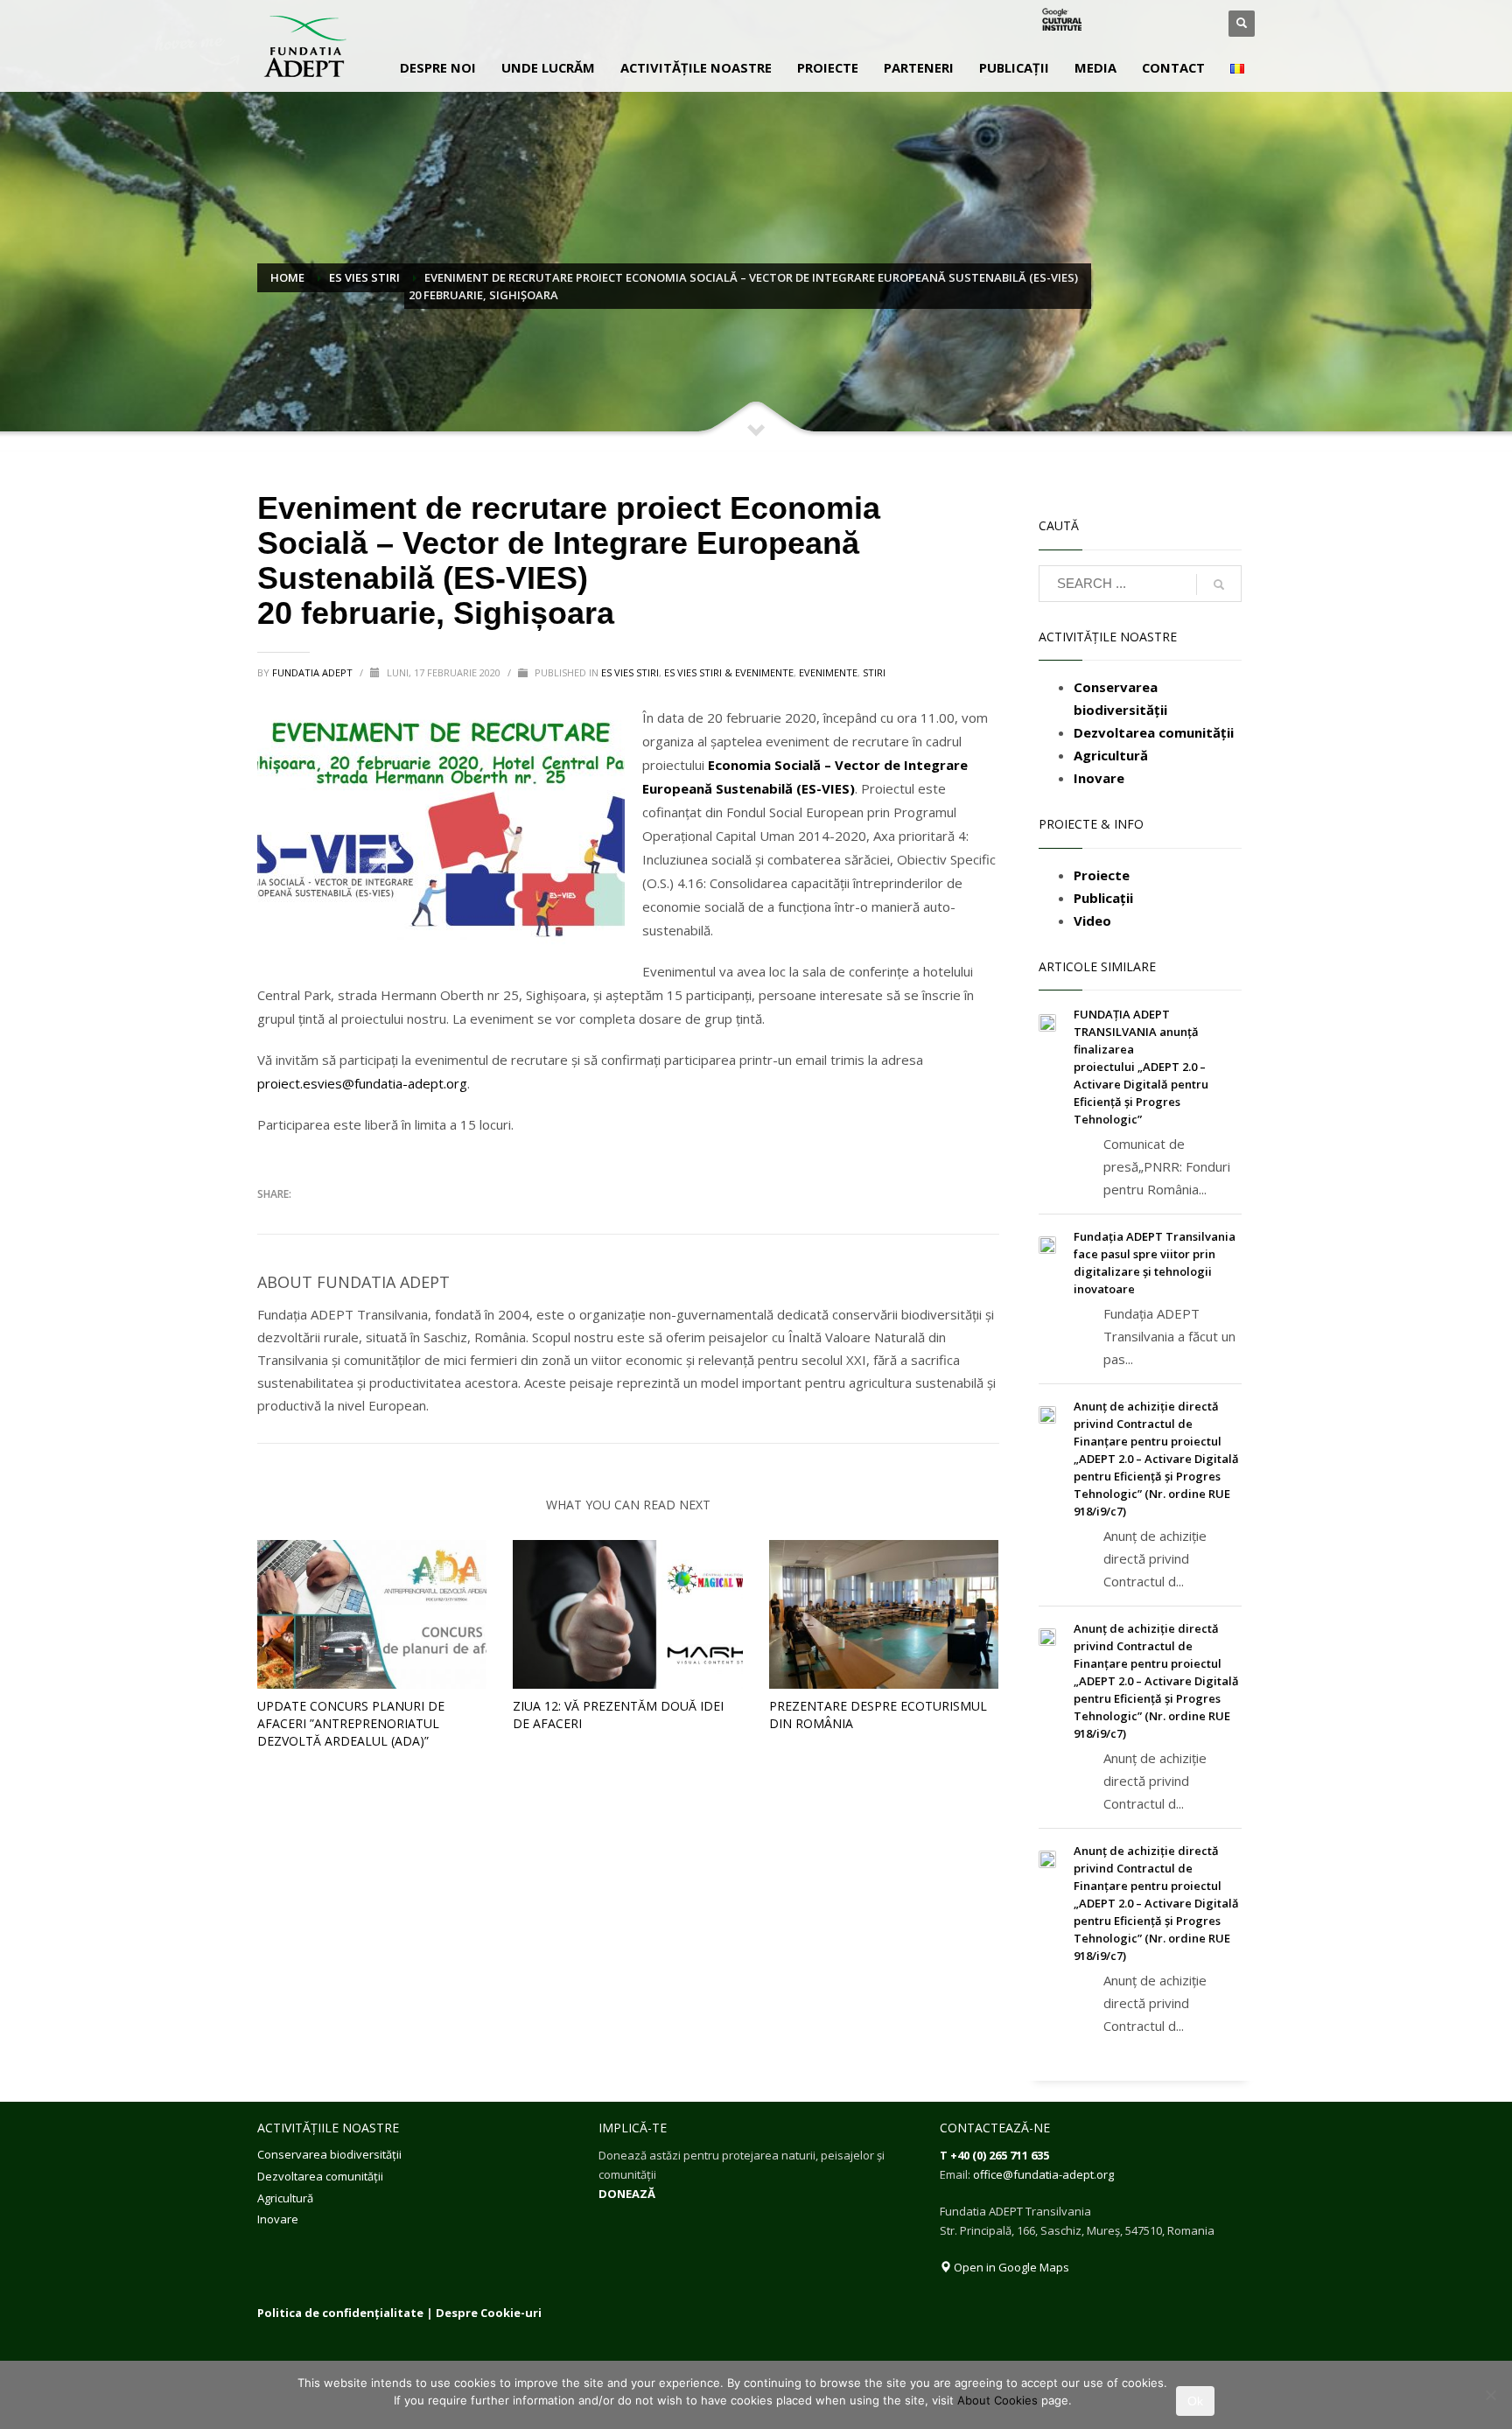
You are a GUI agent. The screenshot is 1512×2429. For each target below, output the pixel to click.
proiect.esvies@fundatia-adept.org (362, 1083)
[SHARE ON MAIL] (393, 1220)
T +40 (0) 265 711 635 (994, 2155)
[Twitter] (1145, 24)
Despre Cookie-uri (489, 2313)
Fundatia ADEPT (314, 672)
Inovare (278, 2219)
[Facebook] (1119, 24)
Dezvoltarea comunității (320, 2176)
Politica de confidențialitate (340, 2313)
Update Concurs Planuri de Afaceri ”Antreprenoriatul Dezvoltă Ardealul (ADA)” (351, 1723)
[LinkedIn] (1172, 24)
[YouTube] (1198, 24)
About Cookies (997, 2400)
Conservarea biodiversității (329, 2154)
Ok (1195, 2401)
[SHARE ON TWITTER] (270, 1221)
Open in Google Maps (1010, 2267)
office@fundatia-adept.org (1043, 2174)
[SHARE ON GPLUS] (332, 1220)
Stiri (874, 672)
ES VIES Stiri (630, 672)
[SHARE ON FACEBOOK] (301, 1220)
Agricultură (285, 2198)
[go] (1219, 584)
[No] (1490, 2395)
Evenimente (828, 672)
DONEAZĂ (627, 2194)
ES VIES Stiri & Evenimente (729, 672)
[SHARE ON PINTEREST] (362, 1220)
